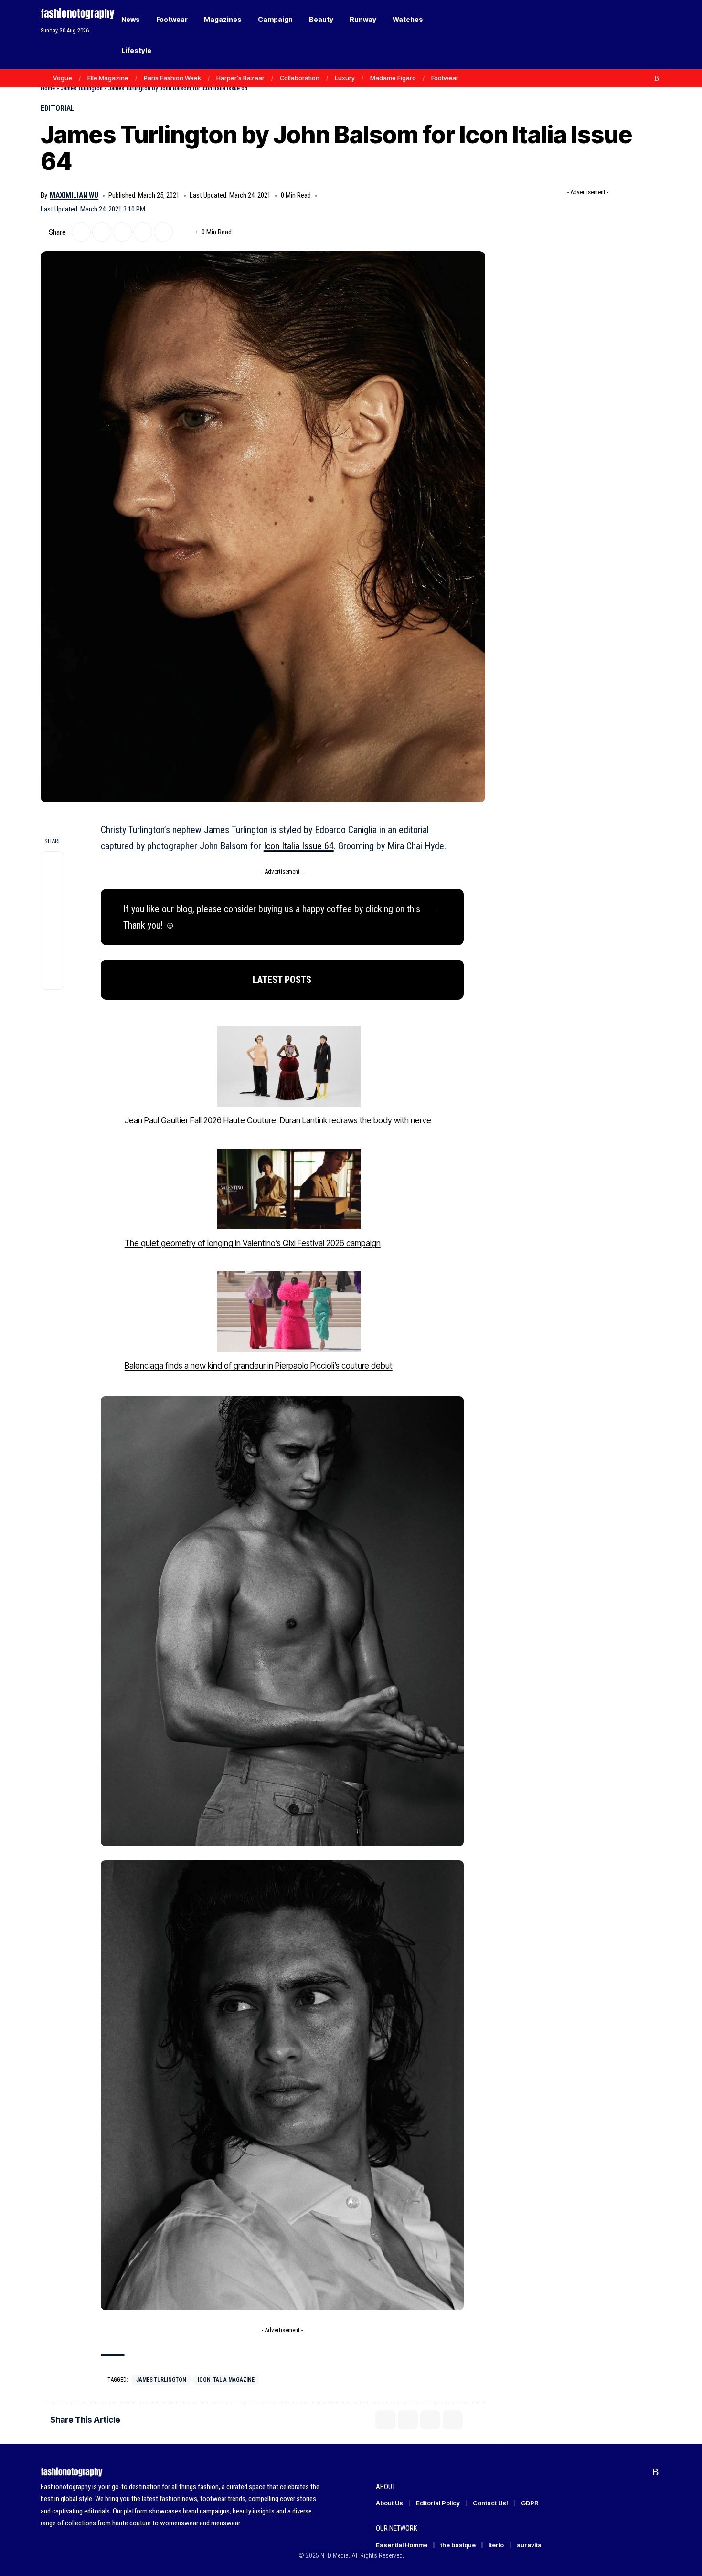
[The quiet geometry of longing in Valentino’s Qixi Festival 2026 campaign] (289, 1189)
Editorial (58, 108)
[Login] (618, 35)
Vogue (63, 78)
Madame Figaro (393, 78)
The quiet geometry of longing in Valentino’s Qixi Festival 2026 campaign (253, 1243)
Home (48, 88)
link (429, 909)
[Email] (122, 232)
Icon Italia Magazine (226, 2380)
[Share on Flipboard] (102, 232)
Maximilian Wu (74, 195)
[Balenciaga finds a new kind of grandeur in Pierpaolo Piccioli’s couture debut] (289, 1312)
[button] (638, 35)
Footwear (445, 78)
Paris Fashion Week (172, 78)
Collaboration (300, 78)
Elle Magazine (108, 78)
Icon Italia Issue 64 (299, 846)
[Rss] (657, 78)
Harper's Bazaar (240, 78)
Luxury (345, 78)
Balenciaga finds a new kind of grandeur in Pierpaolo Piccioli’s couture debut (259, 1366)
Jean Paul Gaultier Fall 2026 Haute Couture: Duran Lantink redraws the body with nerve (278, 1120)
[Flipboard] (647, 78)
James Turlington (82, 88)
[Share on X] (81, 232)
